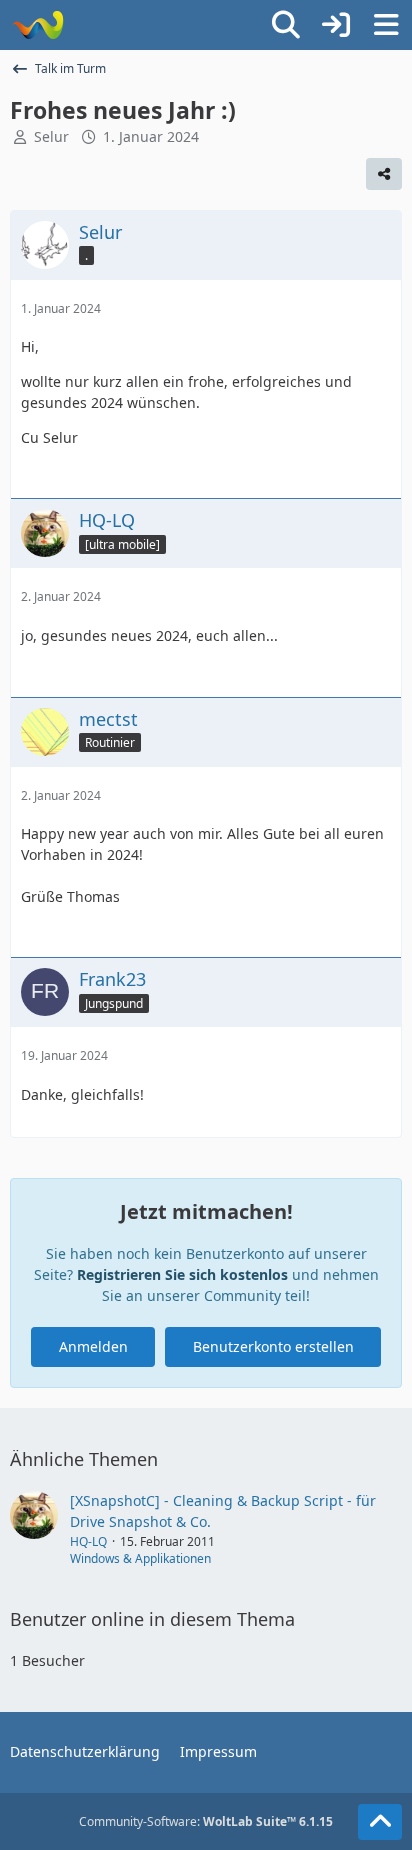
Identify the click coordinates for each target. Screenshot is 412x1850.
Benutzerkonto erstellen (273, 1346)
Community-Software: (206, 1821)
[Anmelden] (336, 25)
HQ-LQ (88, 1541)
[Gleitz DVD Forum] (37, 25)
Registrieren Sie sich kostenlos (182, 1274)
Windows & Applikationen (140, 1558)
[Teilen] (384, 174)
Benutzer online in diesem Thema (152, 1619)
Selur (51, 136)
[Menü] (386, 25)
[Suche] (286, 25)
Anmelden (93, 1346)
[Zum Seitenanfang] (380, 1822)
